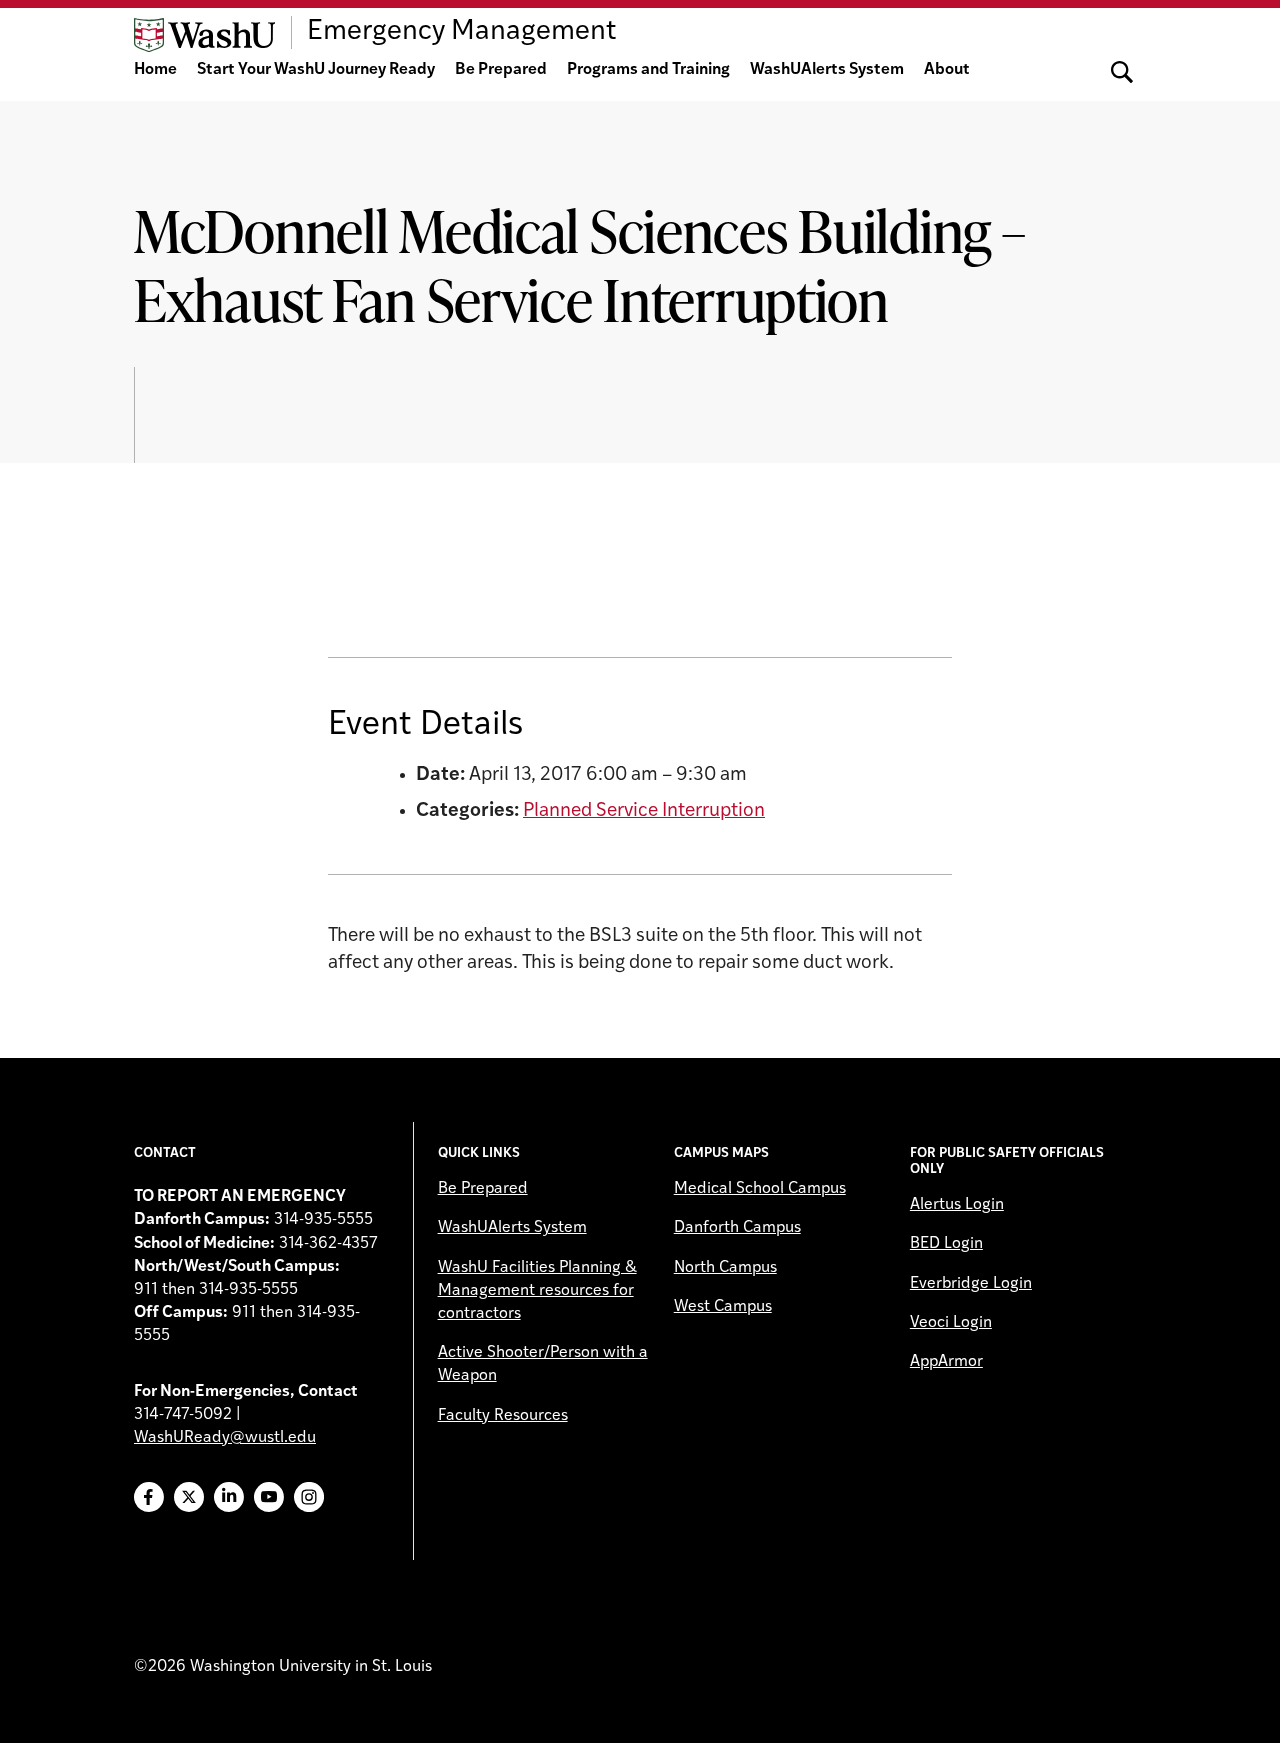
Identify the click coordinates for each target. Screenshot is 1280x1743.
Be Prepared (501, 70)
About (947, 70)
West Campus (723, 1307)
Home (155, 70)
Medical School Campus (760, 1189)
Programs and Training (648, 70)
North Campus (725, 1268)
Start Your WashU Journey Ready (316, 70)
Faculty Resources (503, 1416)
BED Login (946, 1244)
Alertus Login (957, 1205)
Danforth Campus (737, 1228)
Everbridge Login (971, 1284)
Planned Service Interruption (644, 811)
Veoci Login (951, 1323)
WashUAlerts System (827, 70)
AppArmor (946, 1362)
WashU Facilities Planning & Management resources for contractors (537, 1291)
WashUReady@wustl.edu (225, 1438)
